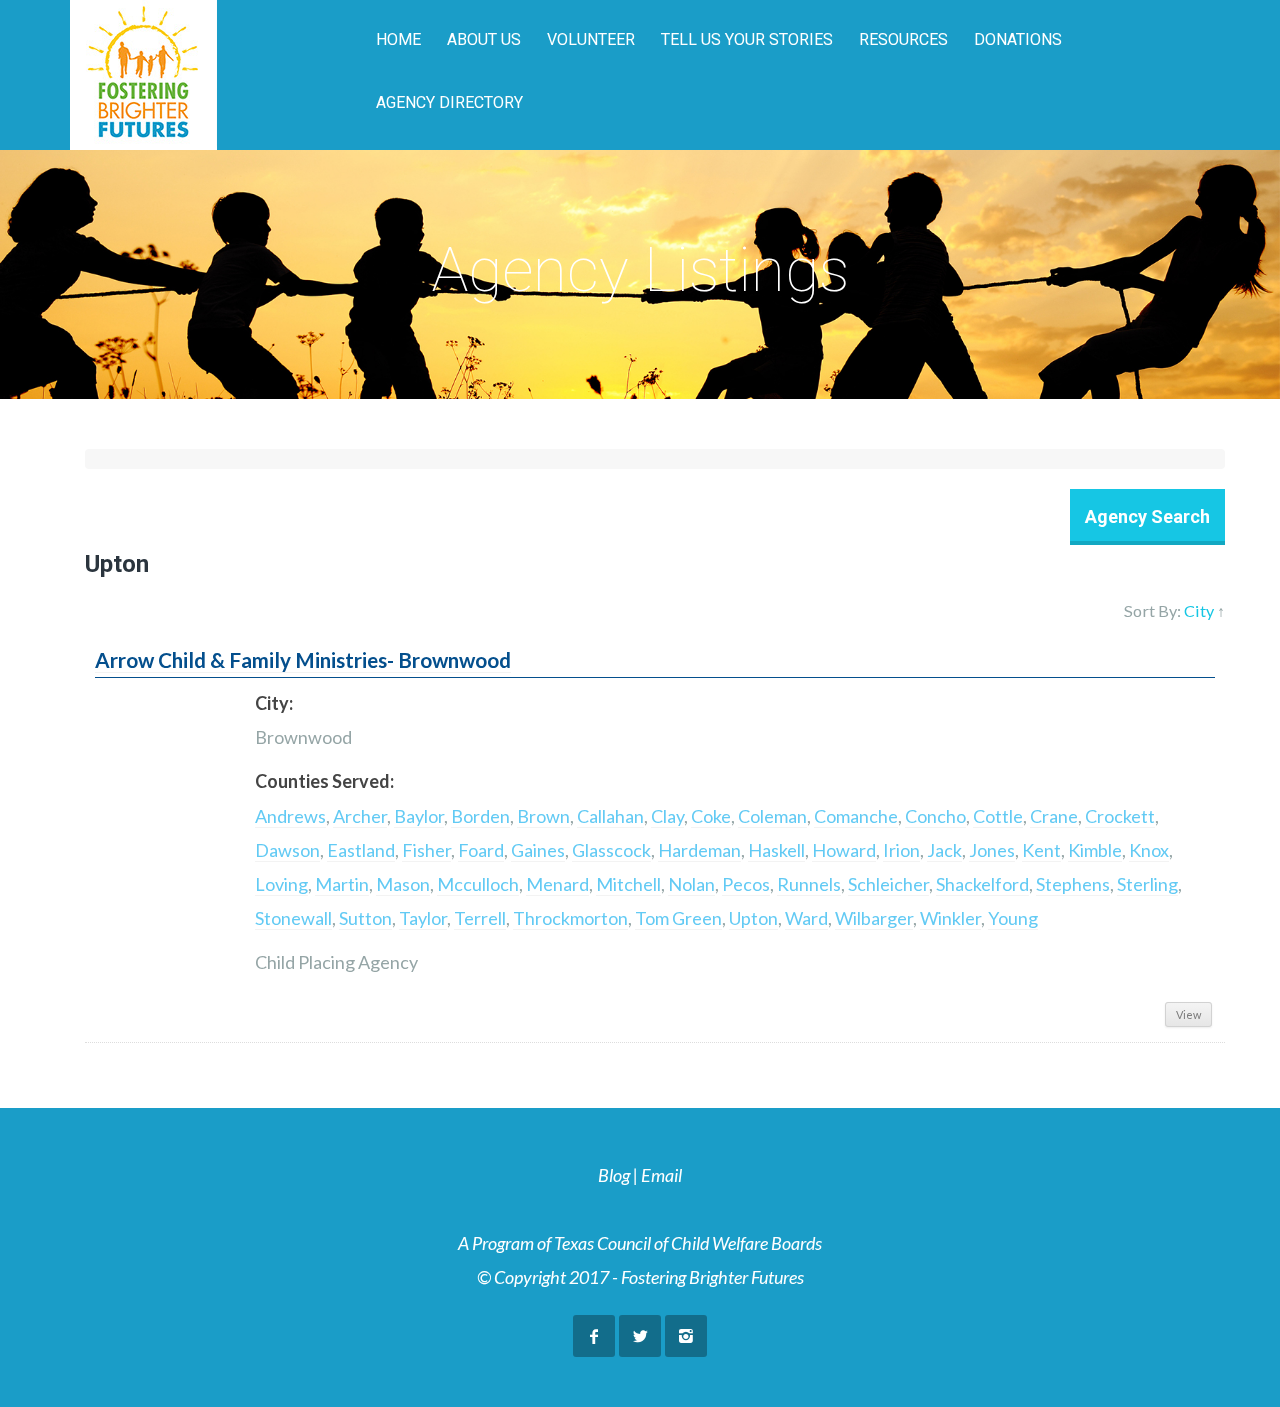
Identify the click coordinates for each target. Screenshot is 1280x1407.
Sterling (1147, 884)
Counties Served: (324, 781)
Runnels (809, 884)
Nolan (691, 884)
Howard (844, 850)
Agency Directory (449, 102)
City (1199, 610)
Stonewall (293, 918)
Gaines (538, 850)
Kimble (1095, 850)
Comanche (856, 816)
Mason (403, 884)
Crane (1054, 816)
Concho (935, 816)
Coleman (772, 816)
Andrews (290, 816)
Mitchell (628, 884)
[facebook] (594, 1336)
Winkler (950, 918)
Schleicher (888, 884)
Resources (903, 39)
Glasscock (611, 850)
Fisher (426, 850)
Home (398, 39)
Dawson (287, 850)
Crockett (1120, 816)
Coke (711, 816)
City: (274, 703)
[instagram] (686, 1336)
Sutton (365, 918)
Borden (480, 816)
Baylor (419, 816)
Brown (543, 816)
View (1188, 1014)
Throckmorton (570, 918)
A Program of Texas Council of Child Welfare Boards (640, 1243)
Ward (806, 918)
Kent (1041, 850)
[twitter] (640, 1336)
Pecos (746, 884)
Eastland (361, 850)
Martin (342, 884)
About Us (484, 39)
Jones (992, 850)
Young (1013, 918)
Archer (360, 816)
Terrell (480, 918)
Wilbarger (874, 918)
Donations (1018, 39)
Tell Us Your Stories (747, 39)
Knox (1149, 850)
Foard (481, 850)
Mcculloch (478, 884)
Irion (901, 850)
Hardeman (699, 850)
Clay (667, 816)
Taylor (423, 918)
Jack (944, 850)
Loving (281, 884)
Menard (557, 884)
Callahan (610, 816)
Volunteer (591, 39)
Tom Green (678, 918)
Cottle (998, 816)
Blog (614, 1175)
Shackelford (982, 884)
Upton (753, 918)
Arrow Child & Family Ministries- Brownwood (303, 660)
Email (661, 1175)
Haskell (776, 850)
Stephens (1073, 884)
